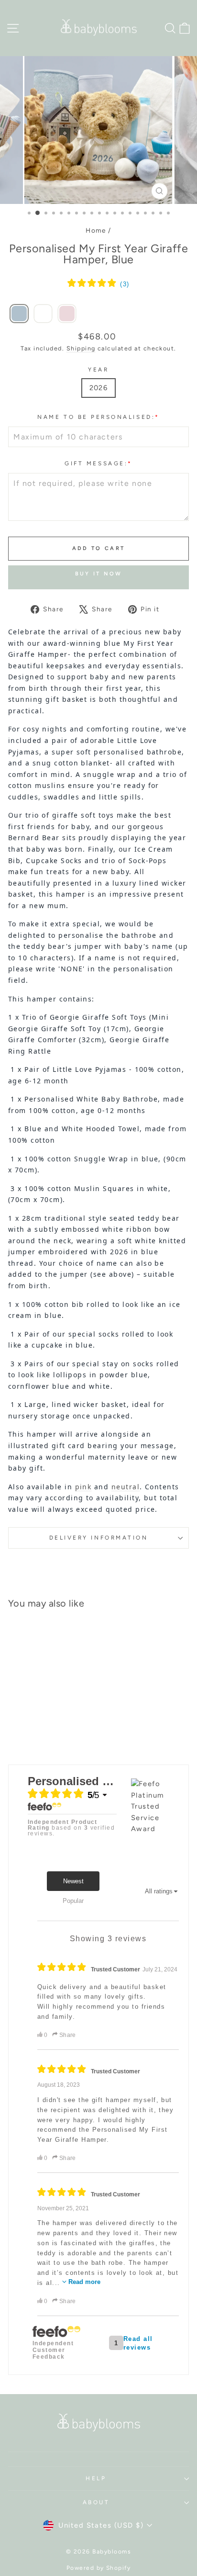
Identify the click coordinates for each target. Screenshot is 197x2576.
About (96, 2502)
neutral (126, 1487)
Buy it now (99, 574)
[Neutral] (43, 314)
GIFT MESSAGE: (98, 463)
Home (96, 230)
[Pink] (67, 314)
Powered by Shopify (99, 2568)
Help (96, 2478)
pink (83, 1487)
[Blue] (19, 314)
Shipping (81, 348)
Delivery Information (99, 1538)
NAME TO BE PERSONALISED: (98, 417)
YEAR (98, 370)
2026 (99, 388)
